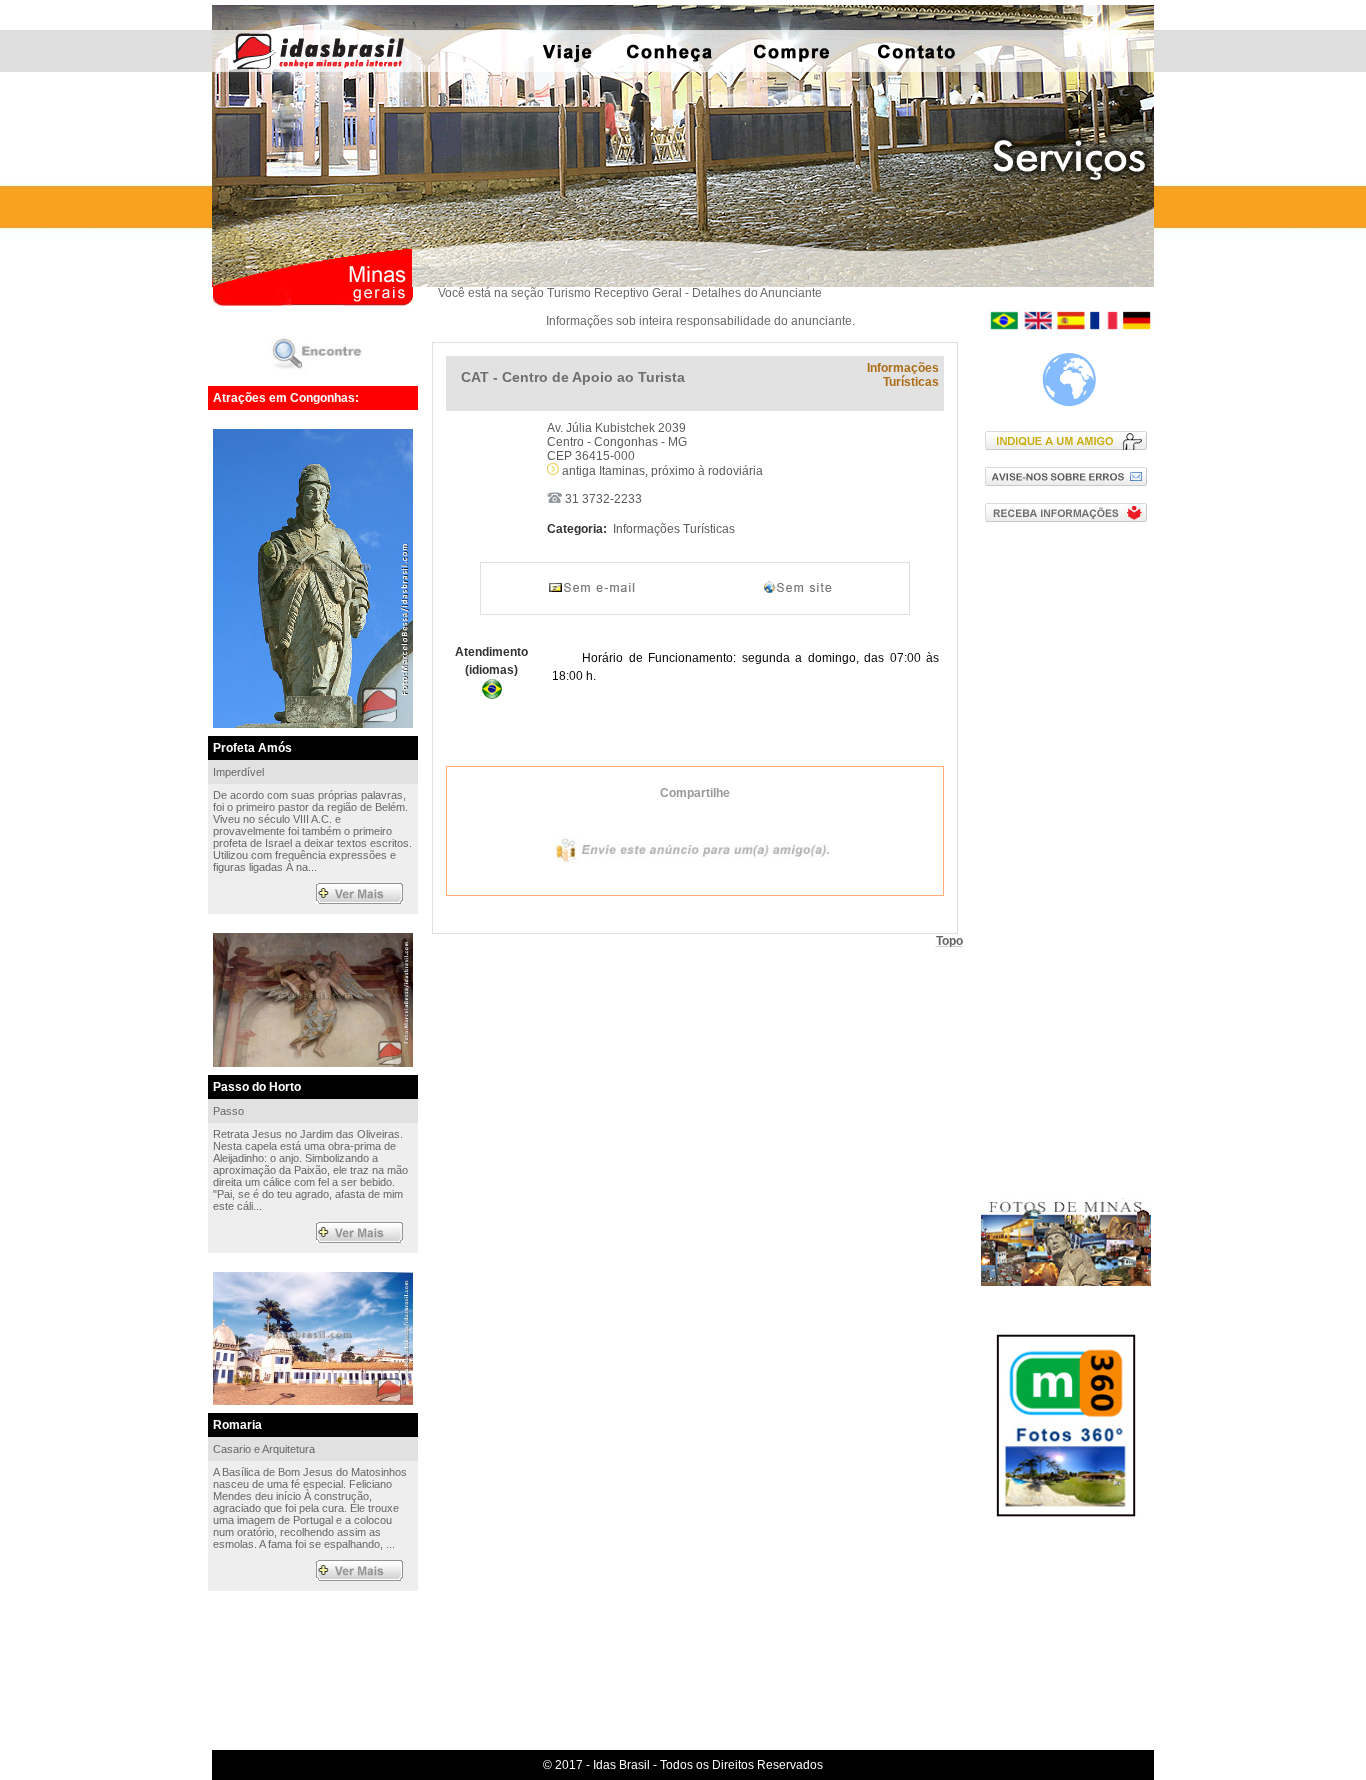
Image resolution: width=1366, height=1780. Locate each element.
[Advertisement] (1070, 859)
